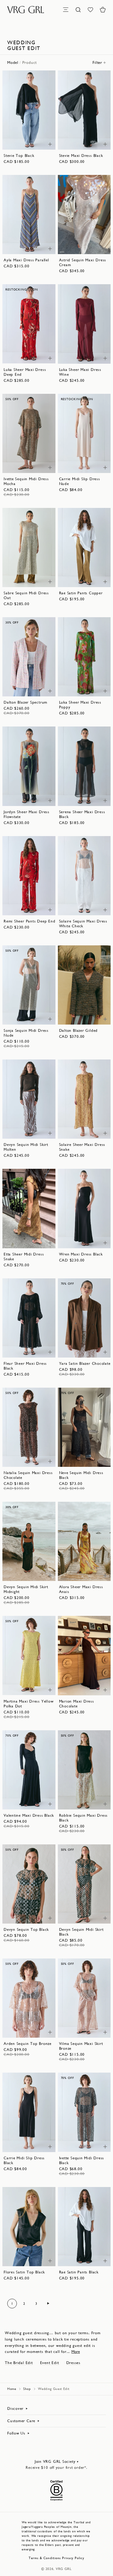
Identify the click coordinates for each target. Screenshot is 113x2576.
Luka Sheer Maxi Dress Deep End (25, 372)
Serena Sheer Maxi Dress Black (82, 814)
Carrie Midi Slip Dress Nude (80, 481)
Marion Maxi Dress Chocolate (77, 1704)
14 (22, 142)
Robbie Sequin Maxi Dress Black (83, 1818)
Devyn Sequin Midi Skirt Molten (26, 1147)
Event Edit (50, 2363)
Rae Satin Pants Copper (81, 593)
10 (33, 136)
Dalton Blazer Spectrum (25, 702)
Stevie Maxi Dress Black (81, 156)
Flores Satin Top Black (24, 2272)
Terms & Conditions (45, 2558)
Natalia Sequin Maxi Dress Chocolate (28, 1475)
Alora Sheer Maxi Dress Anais (81, 1589)
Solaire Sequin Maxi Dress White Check (83, 924)
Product (30, 62)
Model (13, 62)
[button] (103, 10)
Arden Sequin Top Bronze (28, 2044)
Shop (27, 2389)
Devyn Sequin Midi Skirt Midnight (26, 1589)
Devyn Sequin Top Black (26, 1929)
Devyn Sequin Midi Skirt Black (81, 1932)
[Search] (78, 10)
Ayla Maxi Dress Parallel (26, 260)
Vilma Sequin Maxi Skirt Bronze (81, 2046)
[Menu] (66, 10)
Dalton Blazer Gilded (78, 1030)
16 (36, 142)
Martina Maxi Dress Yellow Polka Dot (29, 1704)
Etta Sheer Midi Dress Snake (24, 1257)
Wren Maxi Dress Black (81, 1254)
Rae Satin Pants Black (79, 2272)
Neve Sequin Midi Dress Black (81, 1475)
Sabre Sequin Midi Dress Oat (26, 595)
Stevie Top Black (19, 156)
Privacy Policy (73, 2558)
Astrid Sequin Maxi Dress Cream (83, 262)
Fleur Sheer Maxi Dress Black (25, 1366)
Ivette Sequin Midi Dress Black (82, 2160)
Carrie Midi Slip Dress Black (24, 2160)
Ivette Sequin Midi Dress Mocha (26, 481)
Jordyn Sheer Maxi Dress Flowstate (27, 814)
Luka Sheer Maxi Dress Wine (80, 372)
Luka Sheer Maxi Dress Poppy (80, 705)
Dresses (73, 2363)
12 (41, 136)
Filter (97, 62)
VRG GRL (64, 2569)
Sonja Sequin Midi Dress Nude (26, 1033)
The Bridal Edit (19, 2363)
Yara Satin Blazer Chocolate (85, 1363)
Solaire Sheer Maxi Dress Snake (82, 1147)
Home (12, 2389)
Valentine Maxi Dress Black (29, 1815)
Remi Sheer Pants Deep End (30, 921)
